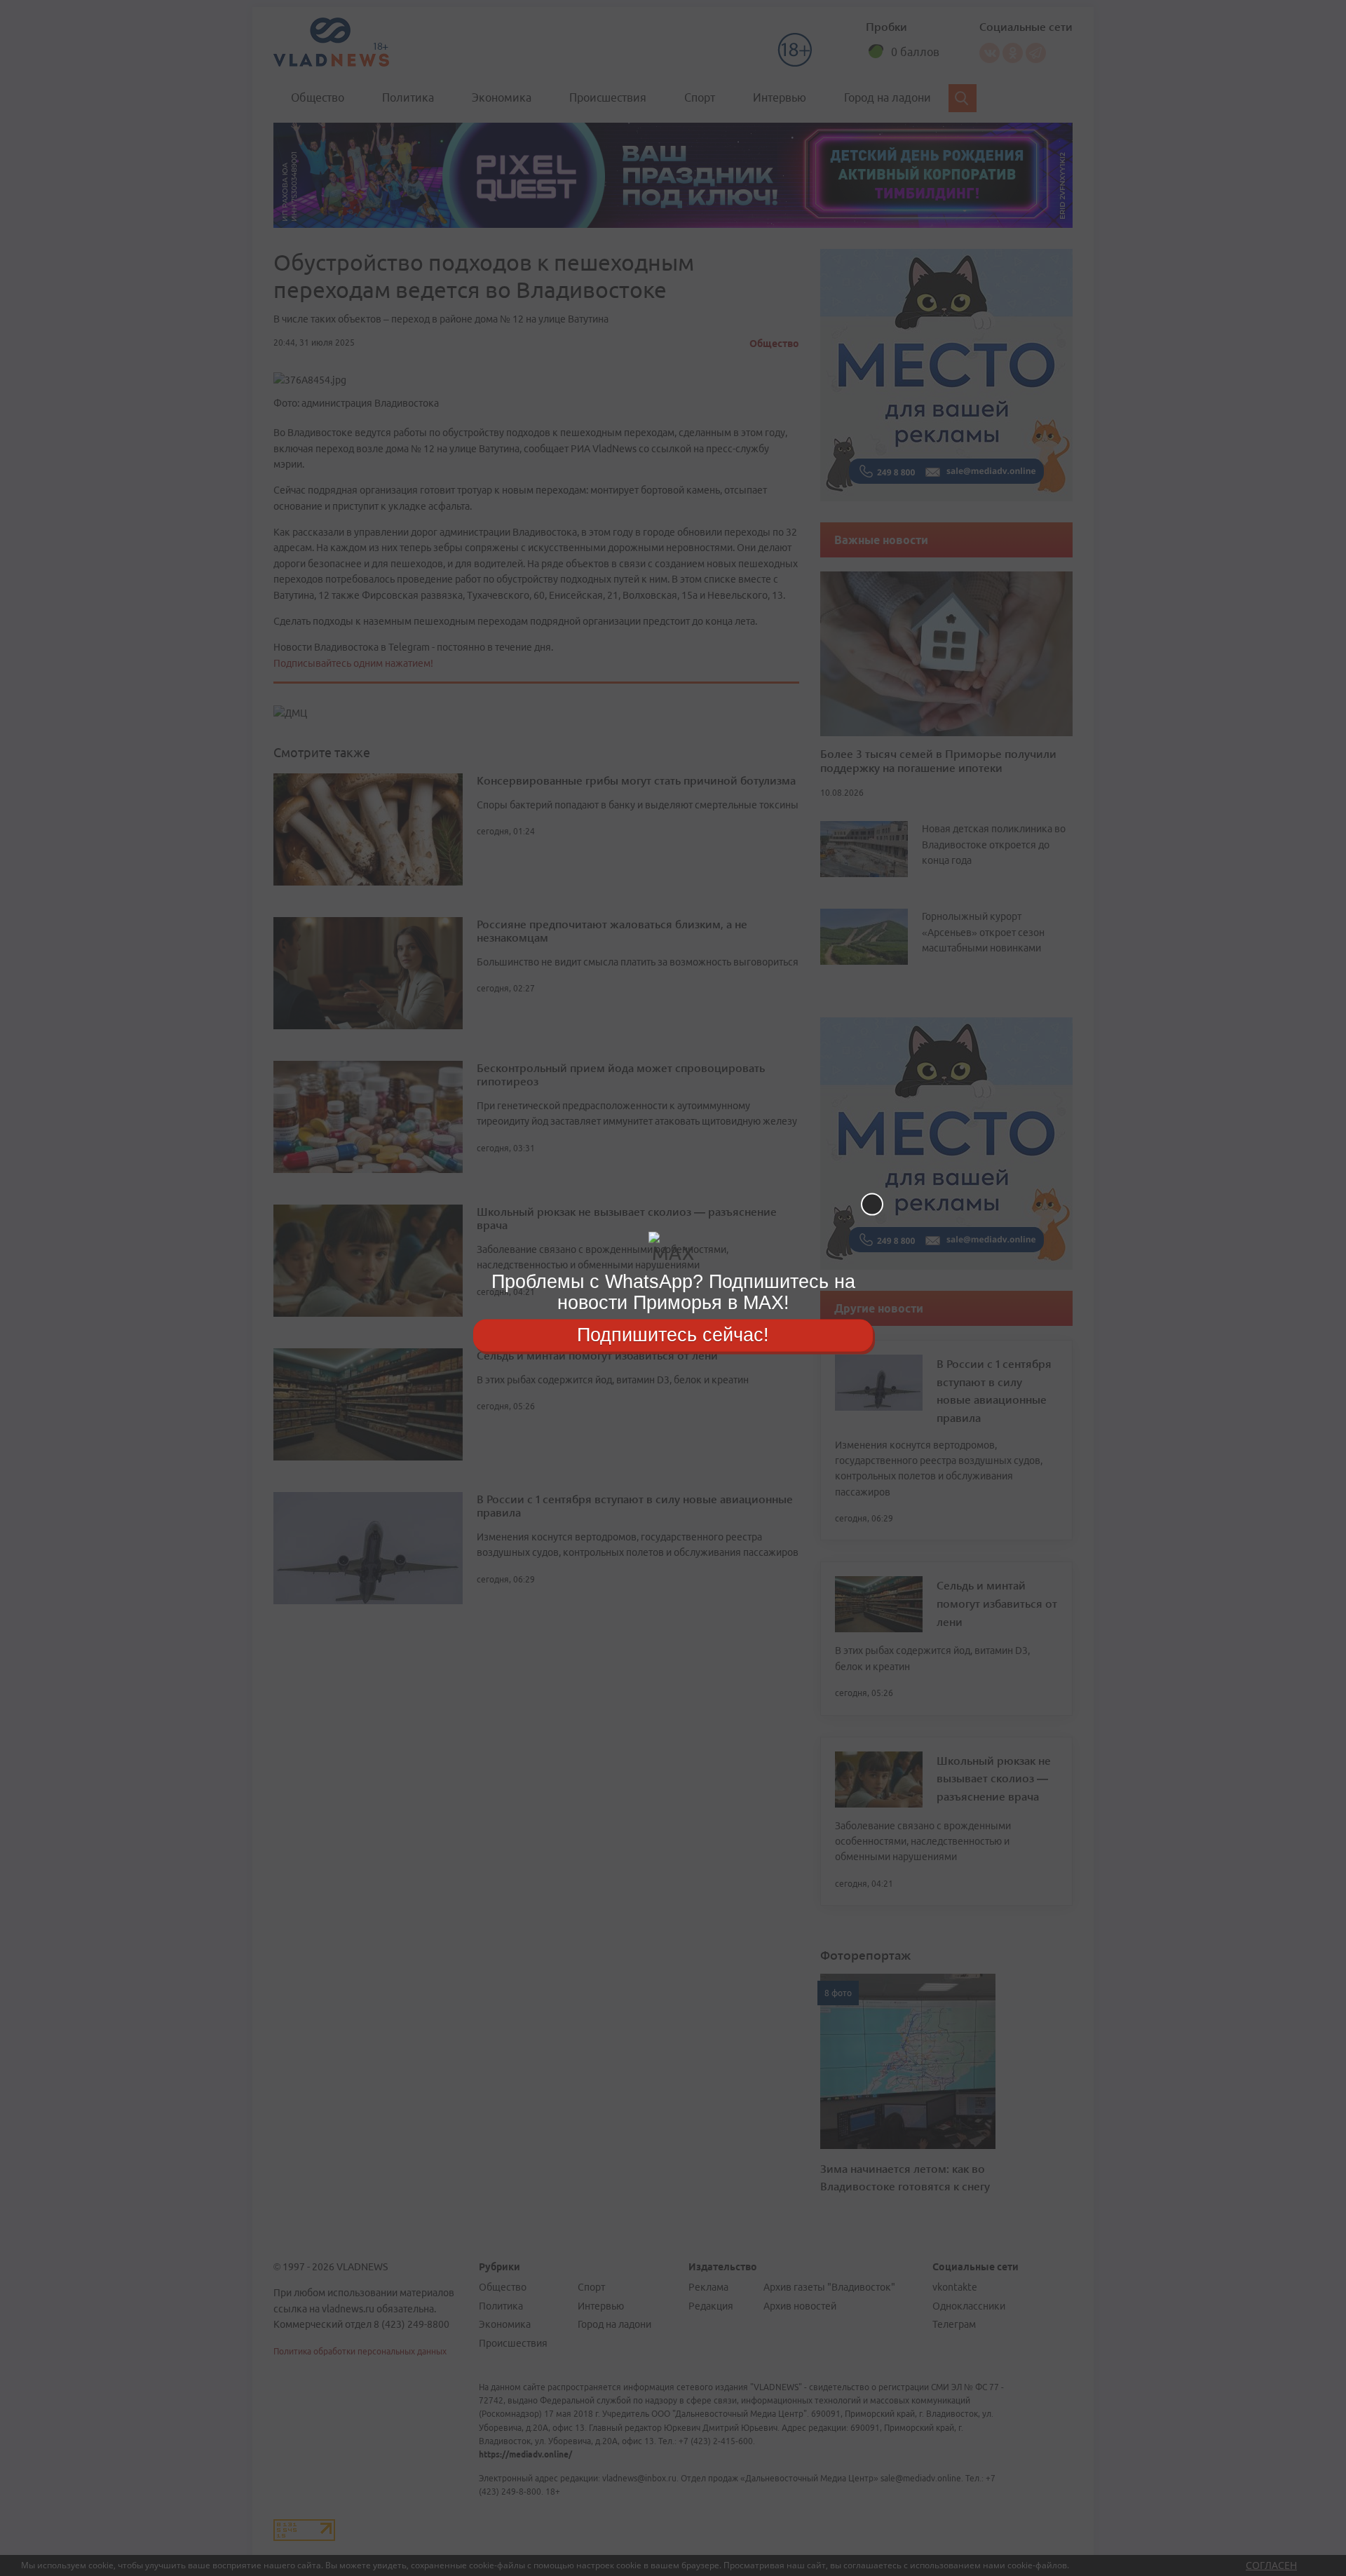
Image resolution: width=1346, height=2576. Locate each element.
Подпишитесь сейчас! (673, 1335)
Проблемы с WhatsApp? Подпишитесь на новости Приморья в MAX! (673, 1292)
